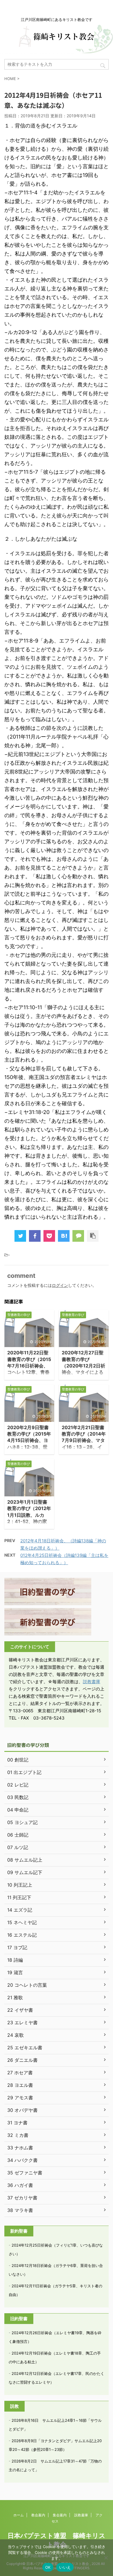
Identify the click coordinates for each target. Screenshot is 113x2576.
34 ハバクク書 (22, 2160)
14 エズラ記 (20, 1910)
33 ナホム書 (20, 2148)
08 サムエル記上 (25, 1860)
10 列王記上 (20, 1885)
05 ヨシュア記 (22, 1822)
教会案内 (38, 2515)
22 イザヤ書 (20, 2010)
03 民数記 (18, 1797)
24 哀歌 (16, 2035)
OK (48, 2567)
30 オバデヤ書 (22, 2110)
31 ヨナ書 (17, 2123)
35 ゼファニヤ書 (25, 2173)
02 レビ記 (18, 1785)
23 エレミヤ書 (22, 2023)
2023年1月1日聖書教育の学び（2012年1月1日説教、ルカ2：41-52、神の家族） (29, 1515)
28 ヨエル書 (20, 2085)
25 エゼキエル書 (25, 2048)
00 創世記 (18, 1760)
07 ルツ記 (18, 1847)
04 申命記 (18, 1810)
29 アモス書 (20, 2098)
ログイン (60, 1285)
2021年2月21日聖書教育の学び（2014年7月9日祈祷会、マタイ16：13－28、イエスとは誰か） (84, 1440)
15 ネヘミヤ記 (22, 1922)
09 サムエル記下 (25, 1872)
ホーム (19, 2515)
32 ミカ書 (18, 2135)
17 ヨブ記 (17, 1947)
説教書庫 (92, 1682)
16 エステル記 (22, 1935)
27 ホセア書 (20, 2073)
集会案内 (60, 2515)
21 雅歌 (15, 1997)
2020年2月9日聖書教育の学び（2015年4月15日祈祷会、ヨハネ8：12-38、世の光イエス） (29, 1440)
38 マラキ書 (20, 2210)
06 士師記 (18, 1835)
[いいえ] (106, 2558)
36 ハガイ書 (20, 2185)
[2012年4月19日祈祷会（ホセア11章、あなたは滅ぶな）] (64, 1236)
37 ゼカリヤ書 (22, 2198)
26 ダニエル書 (22, 2060)
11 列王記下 (19, 1897)
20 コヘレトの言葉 (27, 1985)
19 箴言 (15, 1972)
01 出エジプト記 (24, 1772)
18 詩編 (15, 1960)
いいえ (65, 2567)
